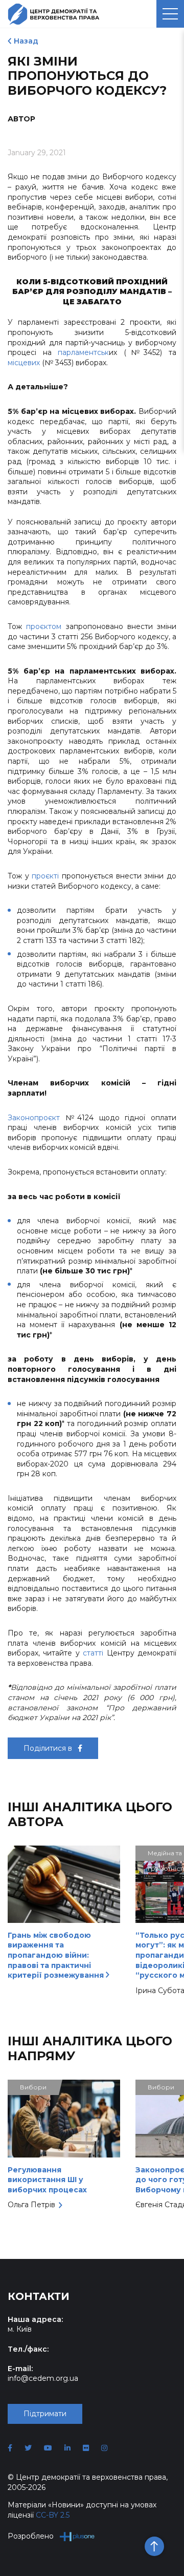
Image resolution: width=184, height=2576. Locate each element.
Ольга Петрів (31, 2205)
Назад (26, 41)
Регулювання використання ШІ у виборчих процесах (47, 2180)
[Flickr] (86, 2448)
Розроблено (31, 2536)
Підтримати (45, 2414)
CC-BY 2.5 (53, 2515)
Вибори (33, 2087)
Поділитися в (49, 1748)
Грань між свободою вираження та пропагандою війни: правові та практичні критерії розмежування (57, 1955)
